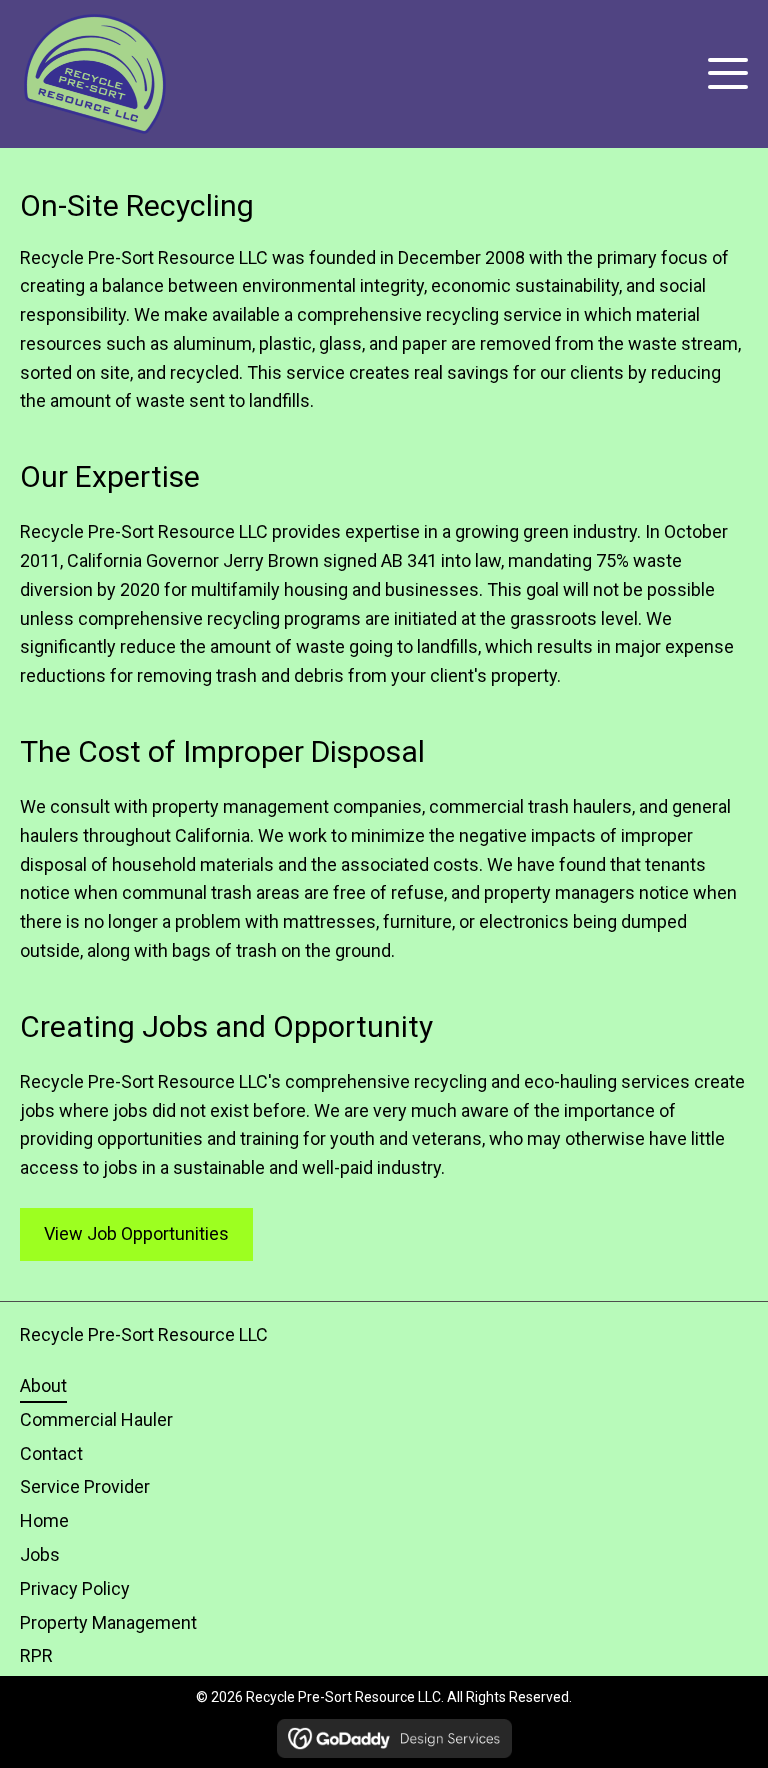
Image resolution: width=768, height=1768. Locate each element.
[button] (723, 74)
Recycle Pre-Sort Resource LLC (144, 1334)
